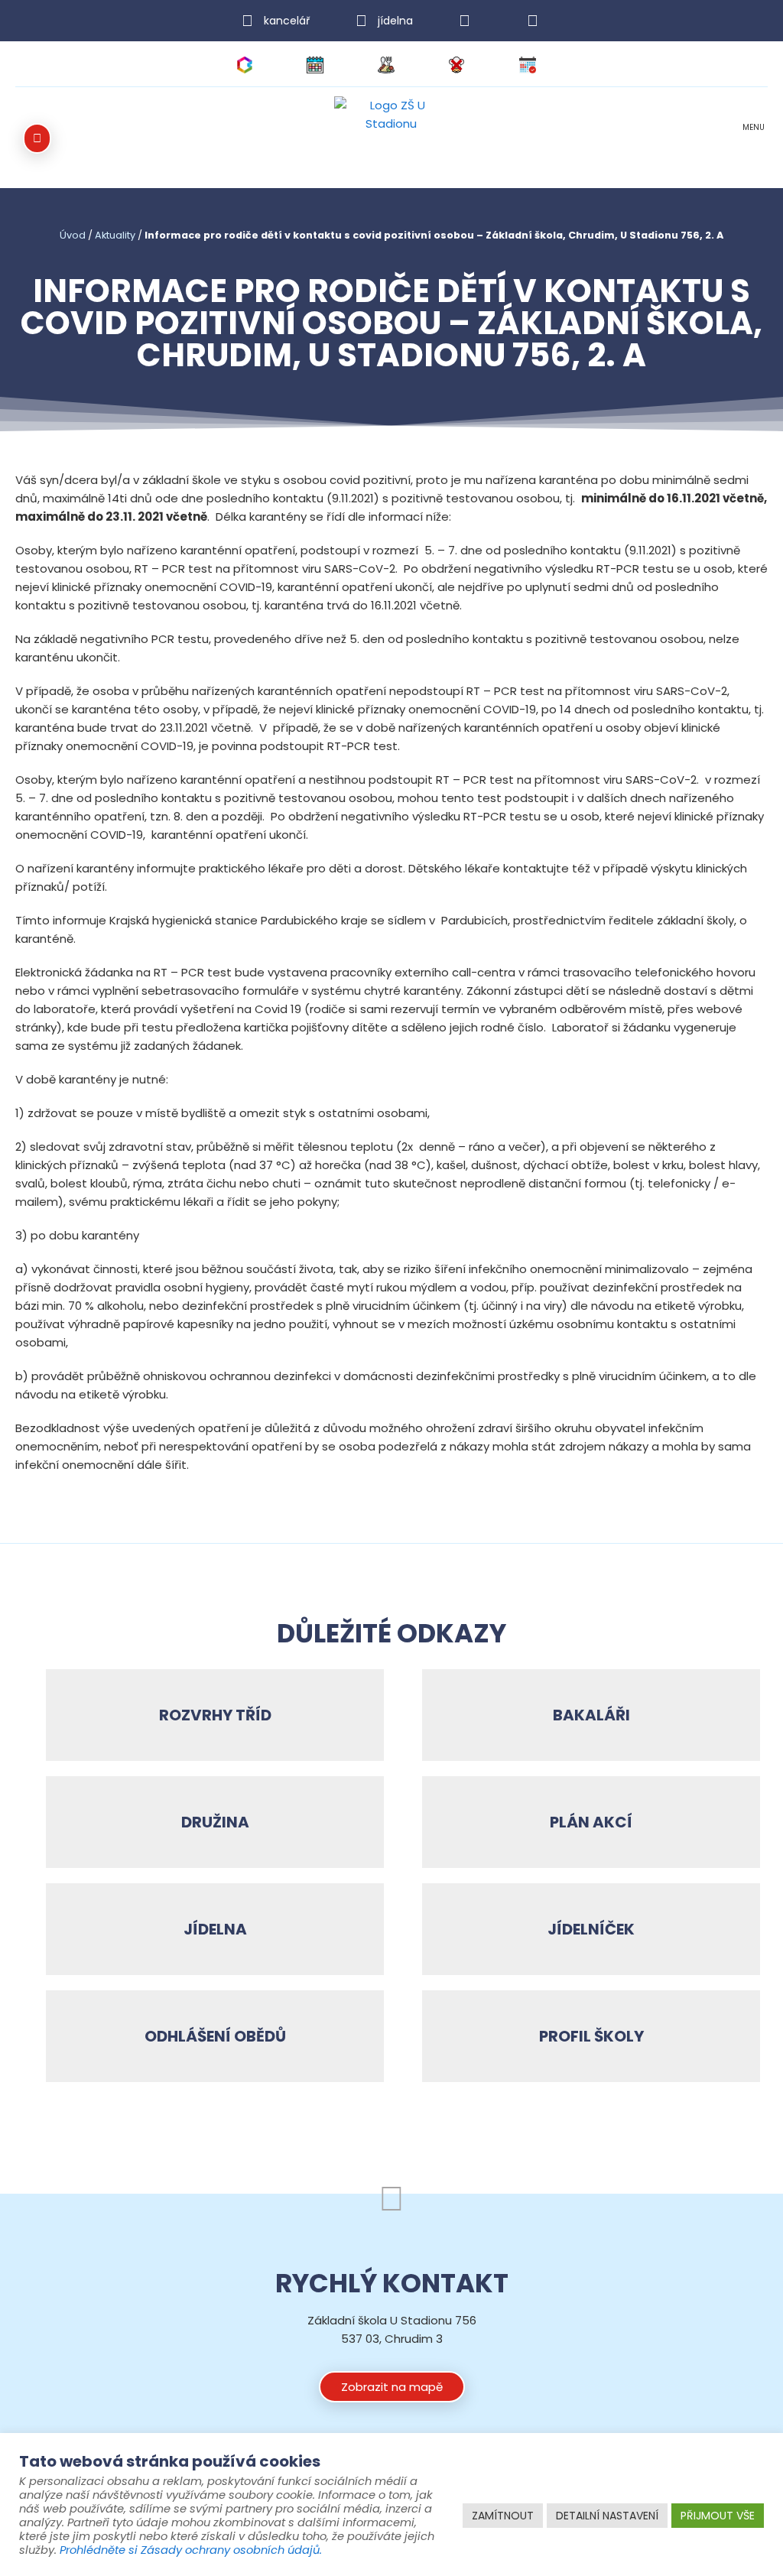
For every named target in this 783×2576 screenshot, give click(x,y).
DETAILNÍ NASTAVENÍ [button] (607, 2516)
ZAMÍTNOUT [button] (503, 2516)
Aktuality (115, 235)
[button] (753, 139)
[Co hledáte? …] (37, 138)
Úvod (73, 235)
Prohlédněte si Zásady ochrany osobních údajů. (191, 2550)
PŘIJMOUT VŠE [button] (718, 2516)
